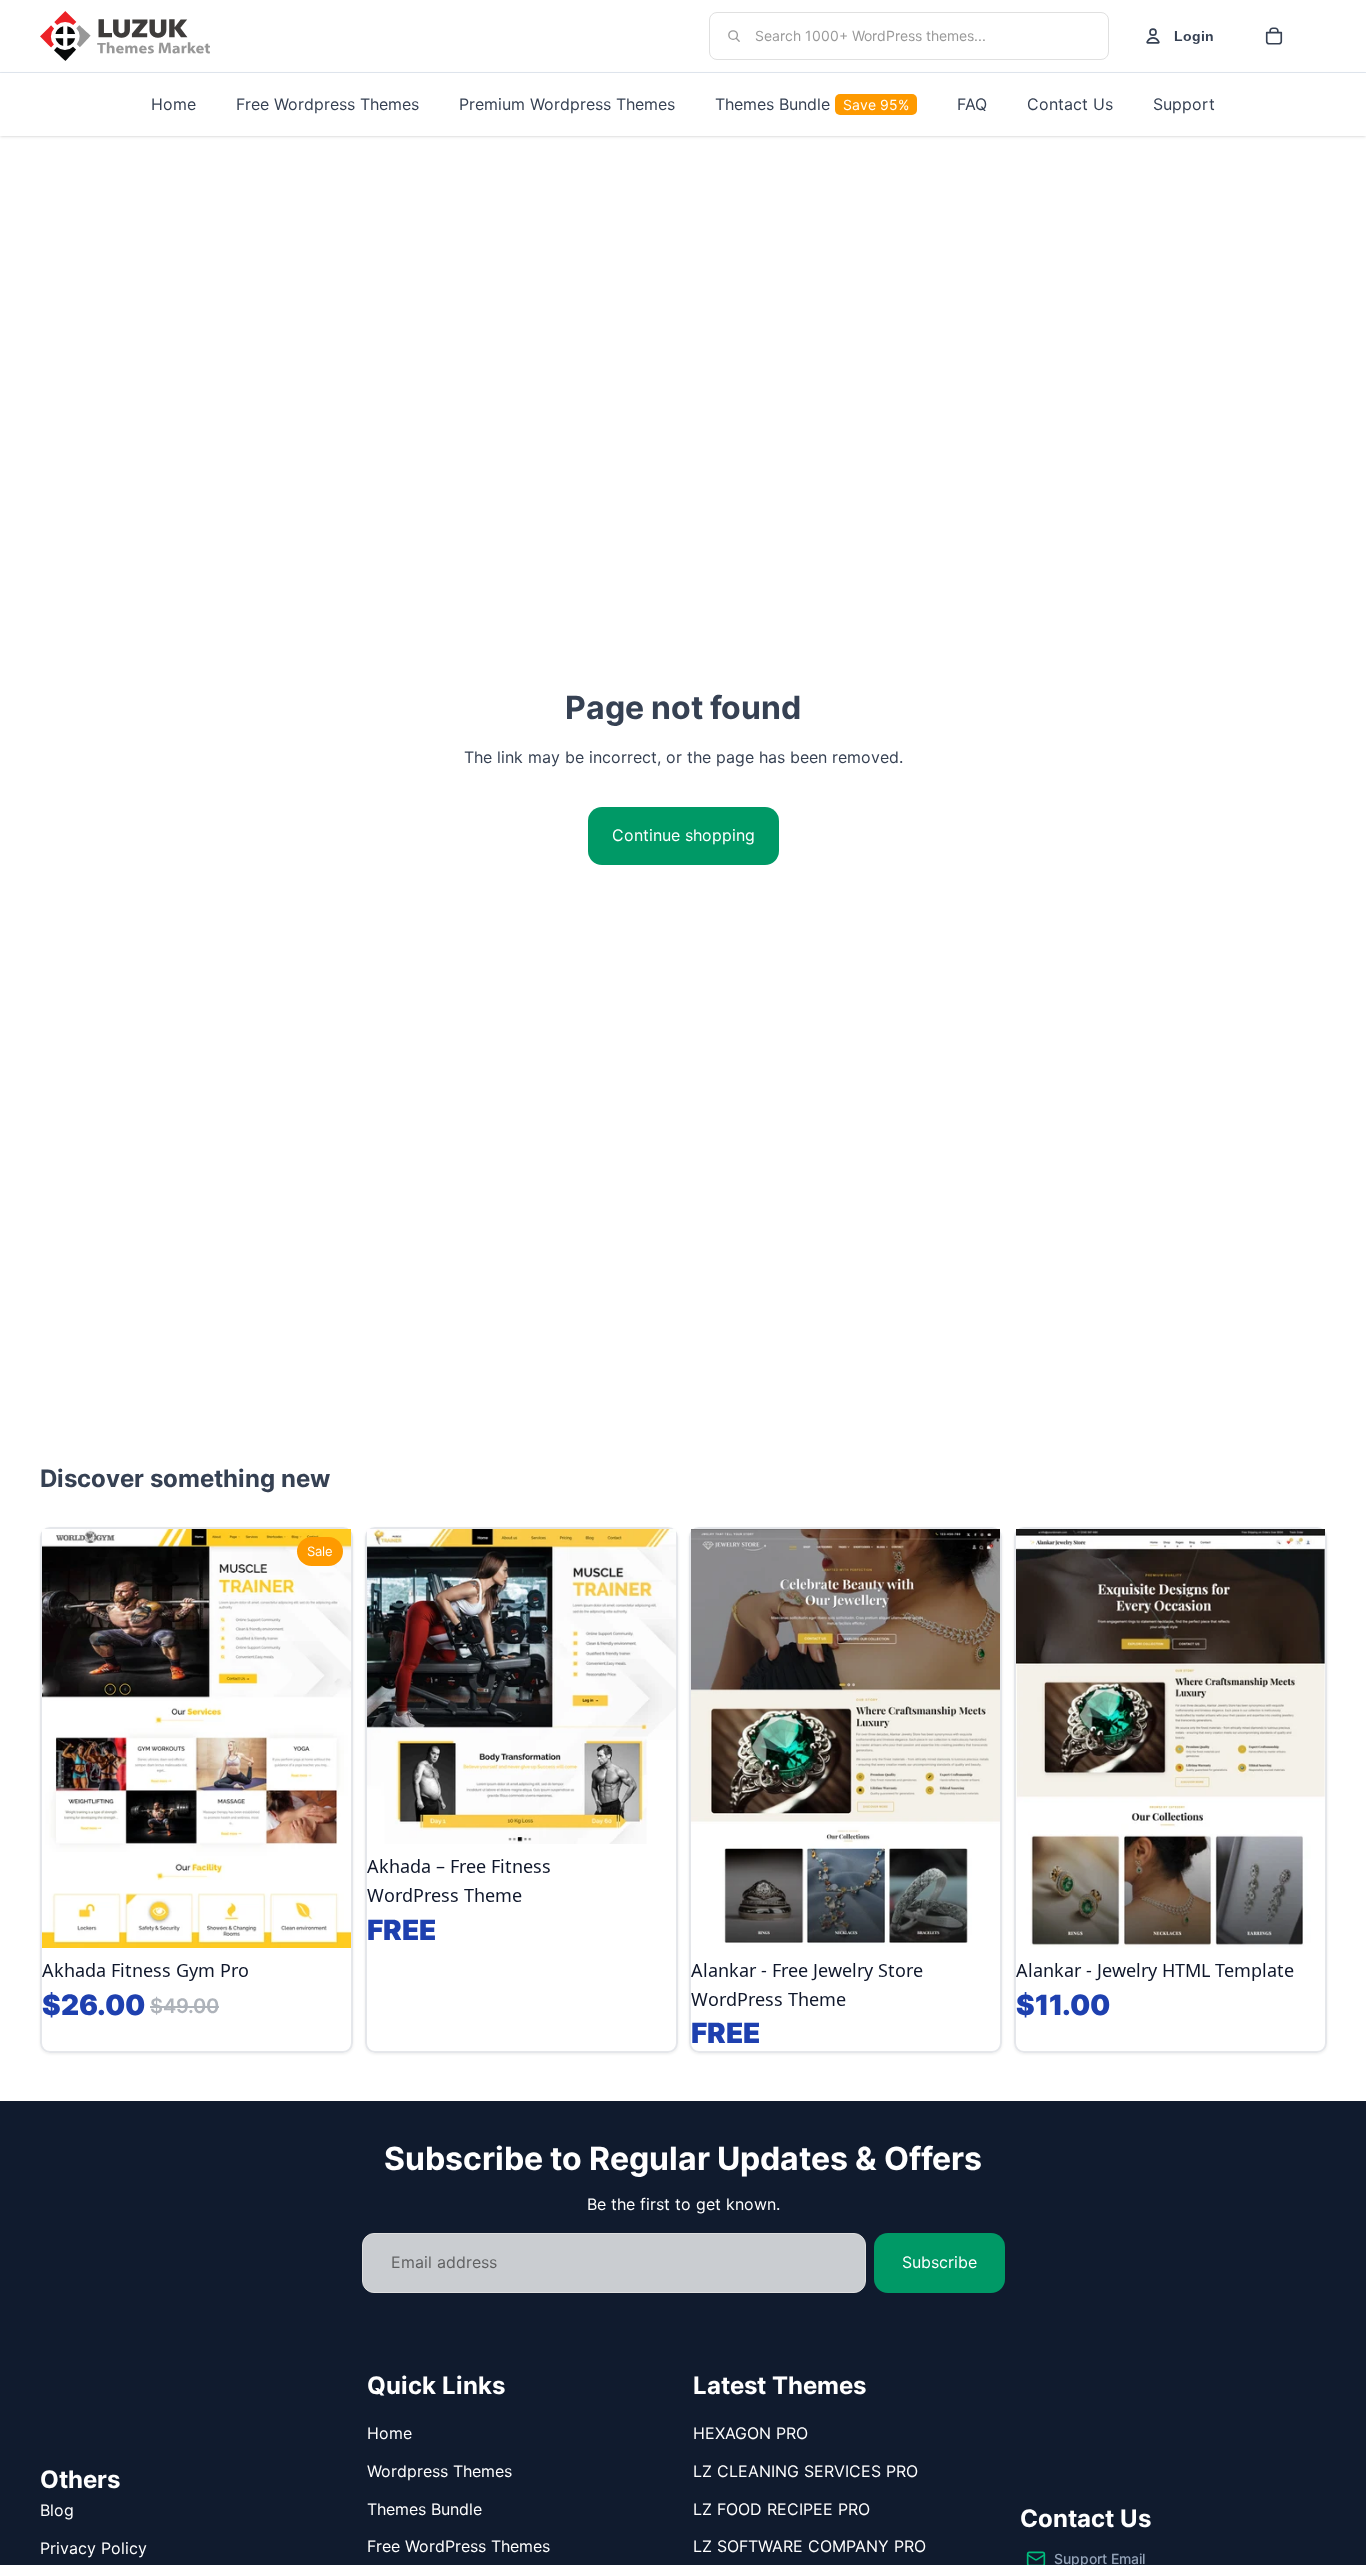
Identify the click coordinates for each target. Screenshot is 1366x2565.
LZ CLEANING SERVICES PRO (805, 2471)
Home (389, 2433)
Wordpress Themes (439, 2471)
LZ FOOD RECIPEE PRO (781, 2509)
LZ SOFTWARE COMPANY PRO (809, 2546)
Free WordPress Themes (458, 2546)
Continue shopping (683, 835)
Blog (57, 2510)
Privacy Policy (93, 2548)
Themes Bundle (424, 2509)
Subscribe (939, 2262)
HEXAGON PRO (750, 2433)
